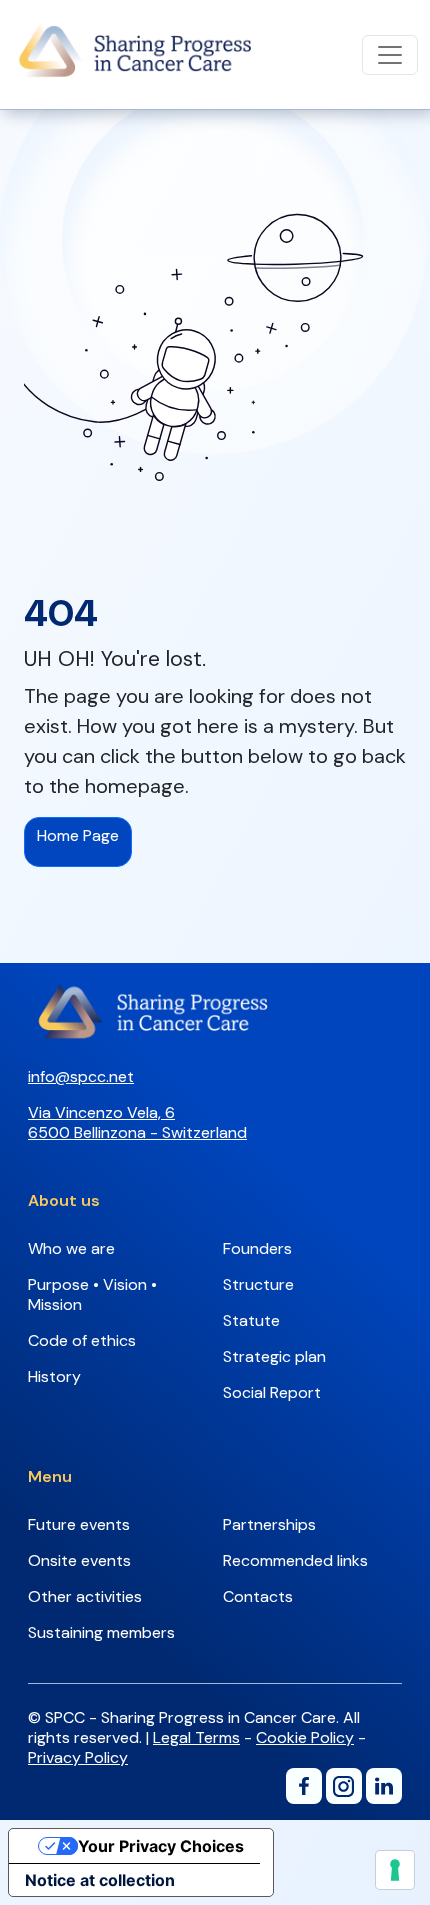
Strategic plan (274, 1356)
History (54, 1376)
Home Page (78, 835)
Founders (257, 1248)
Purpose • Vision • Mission (92, 1294)
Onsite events (79, 1560)
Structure (258, 1284)
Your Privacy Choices (161, 1846)
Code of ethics (82, 1340)
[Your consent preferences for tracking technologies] (395, 1870)
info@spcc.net (81, 1076)
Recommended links (295, 1560)
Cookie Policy (305, 1737)
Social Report (272, 1392)
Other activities (85, 1596)
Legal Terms (196, 1737)
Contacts (258, 1596)
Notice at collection (100, 1880)
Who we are (71, 1248)
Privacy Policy (78, 1757)
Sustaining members (101, 1632)
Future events (79, 1524)
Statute (251, 1320)
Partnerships (269, 1524)
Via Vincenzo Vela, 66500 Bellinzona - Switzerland (137, 1122)
